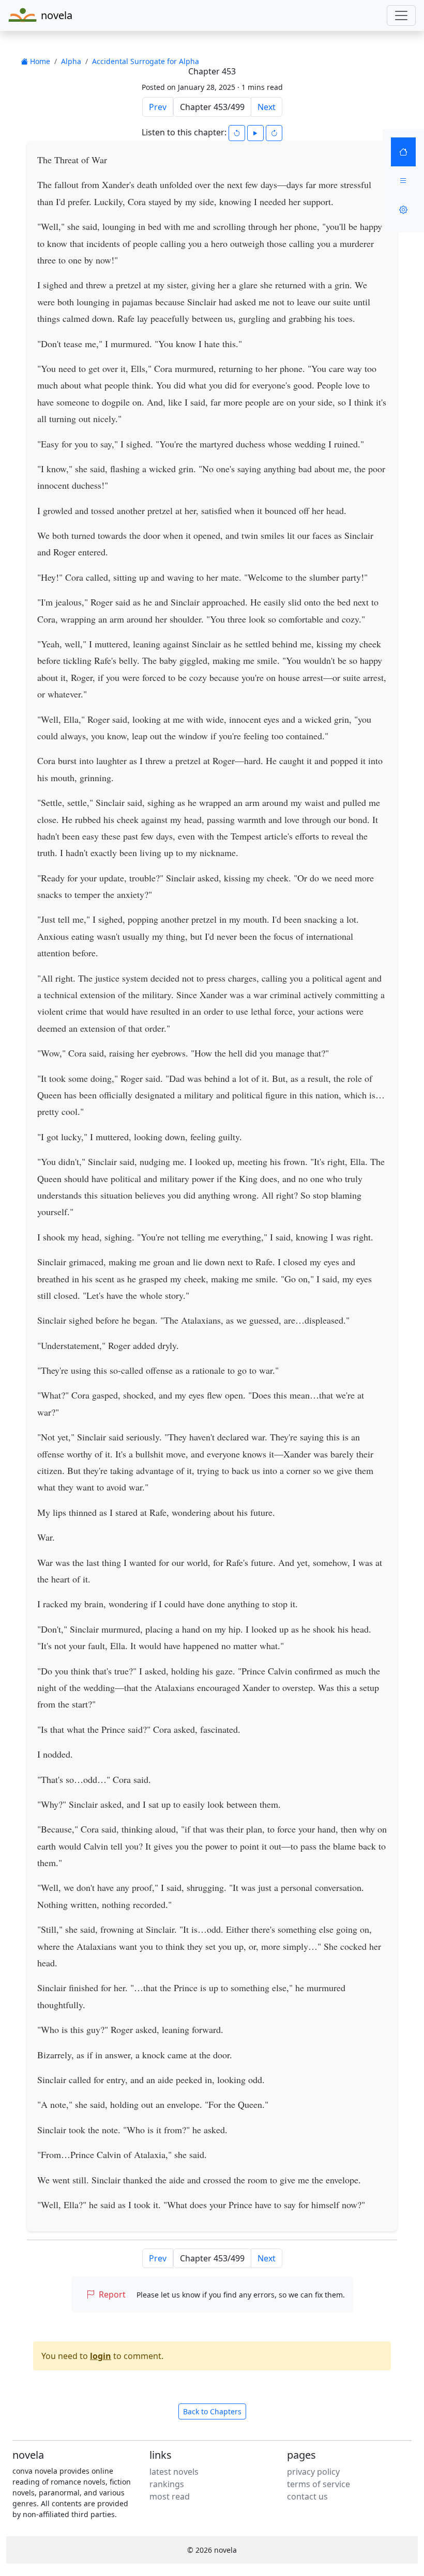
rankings (167, 2484)
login (101, 2356)
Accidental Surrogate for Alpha (146, 61)
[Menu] (403, 181)
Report (112, 2294)
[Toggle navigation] (401, 15)
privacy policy (313, 2472)
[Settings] (403, 210)
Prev (158, 107)
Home (39, 61)
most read (170, 2496)
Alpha (71, 61)
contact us (307, 2496)
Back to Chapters (212, 2411)
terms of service (319, 2484)
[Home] (403, 152)
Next (267, 107)
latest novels (174, 2472)
